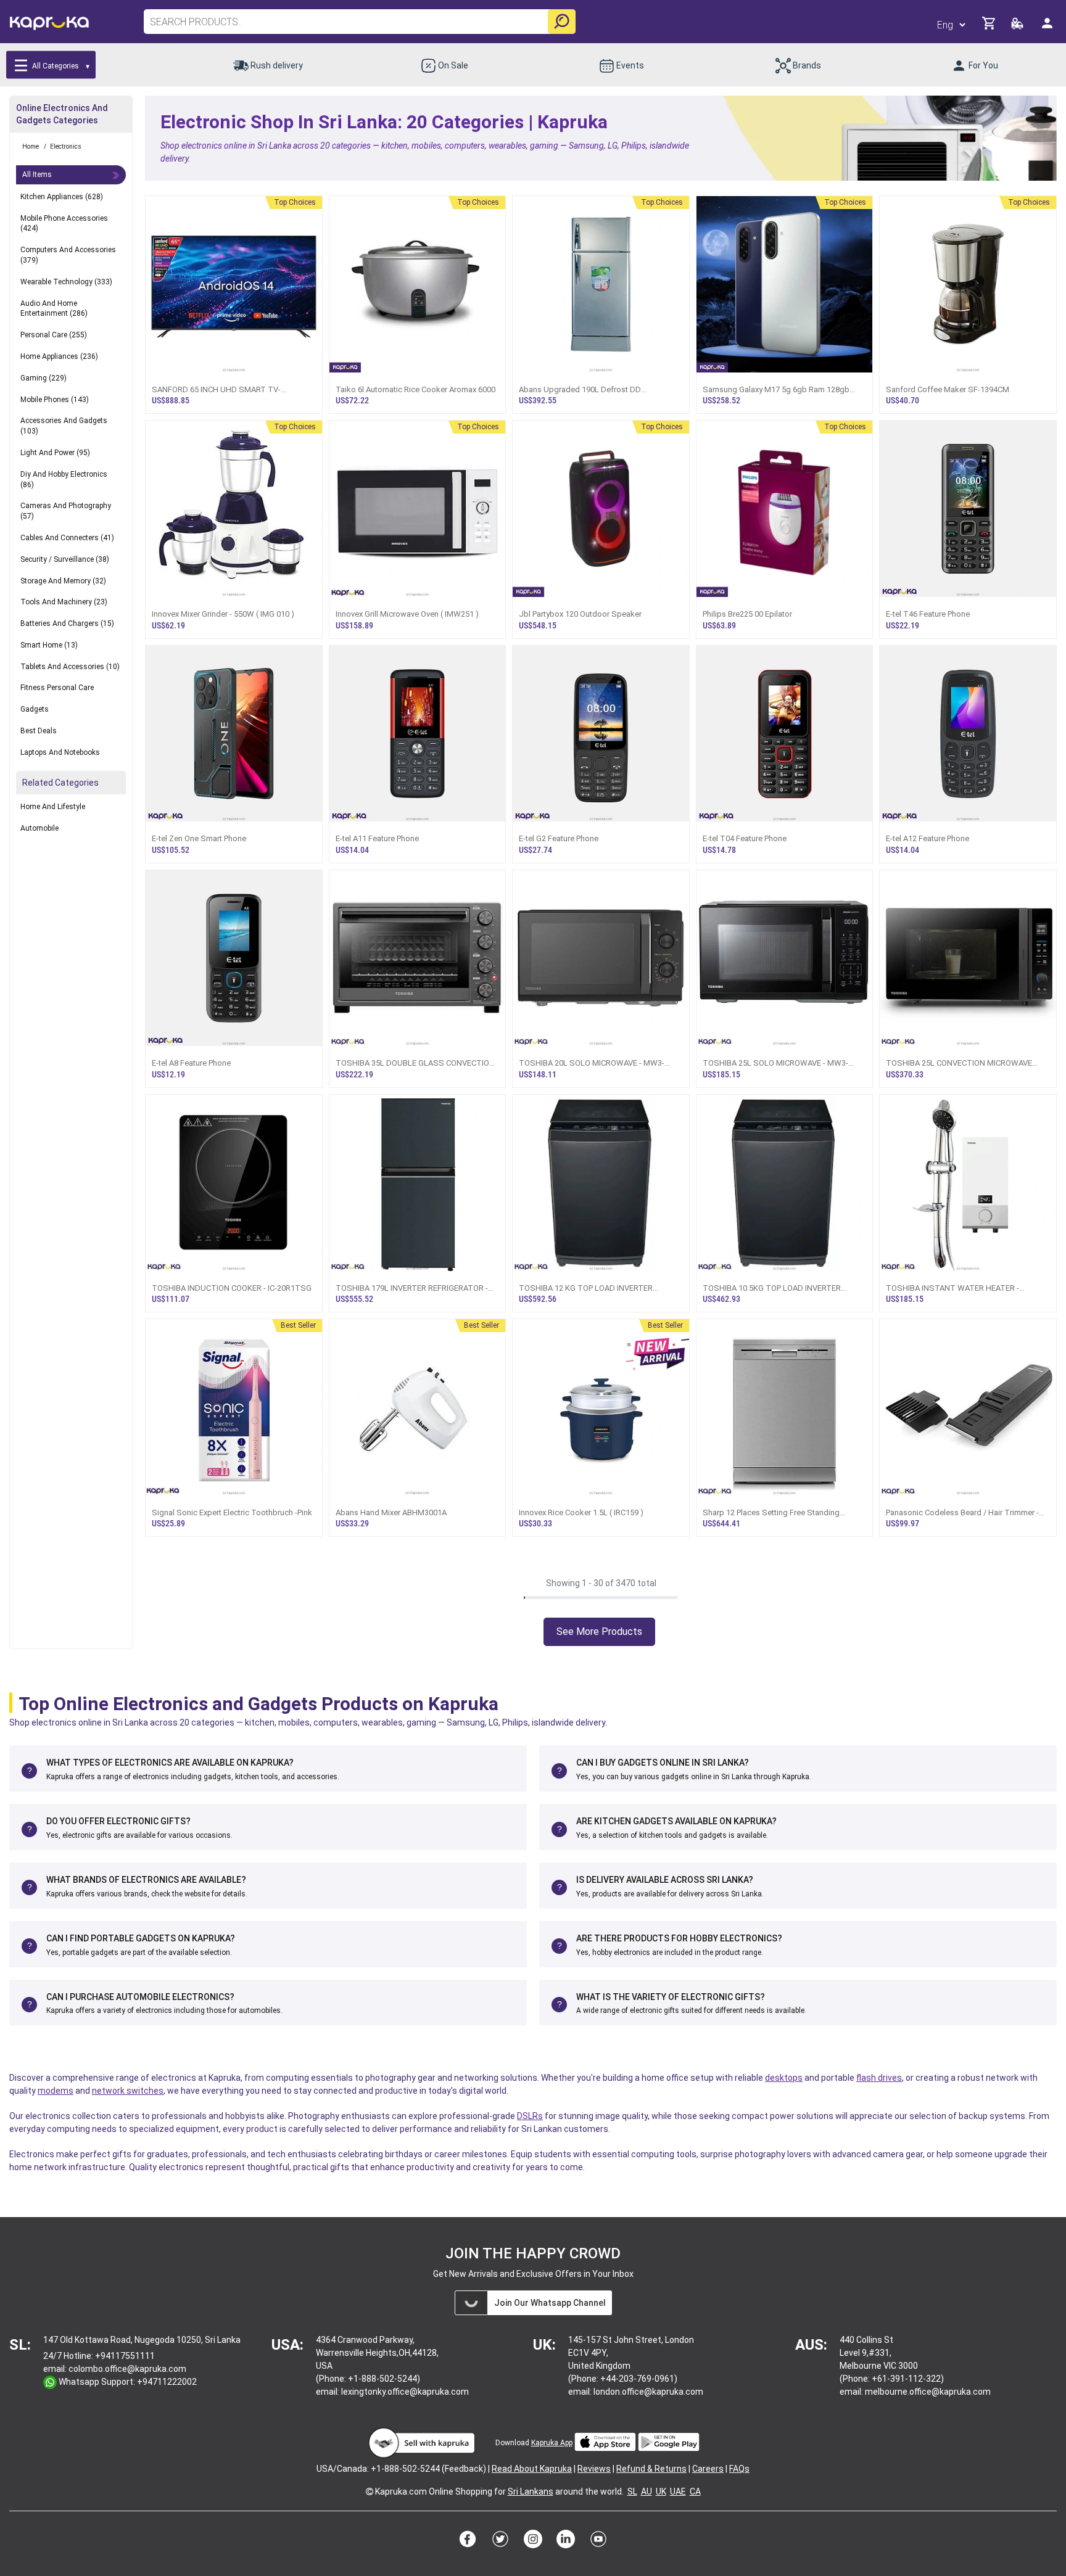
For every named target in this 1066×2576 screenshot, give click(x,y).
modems (56, 2091)
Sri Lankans (531, 2492)
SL (632, 2492)
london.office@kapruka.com (648, 2392)
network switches (128, 2091)
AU (647, 2492)
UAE (678, 2492)
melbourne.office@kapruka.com (928, 2392)
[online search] (562, 22)
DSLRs (530, 2116)
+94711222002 (167, 2382)
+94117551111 (125, 2356)
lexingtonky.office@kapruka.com (405, 2392)
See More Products (599, 1632)
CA (695, 2492)
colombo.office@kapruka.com (127, 2369)
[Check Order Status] (1018, 27)
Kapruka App (552, 2443)
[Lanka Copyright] (370, 2492)
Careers (708, 2469)
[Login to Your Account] (1048, 28)
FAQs (739, 2469)
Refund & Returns (651, 2469)
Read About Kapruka (532, 2469)
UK (661, 2492)
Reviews (594, 2469)
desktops (784, 2078)
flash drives (879, 2078)
